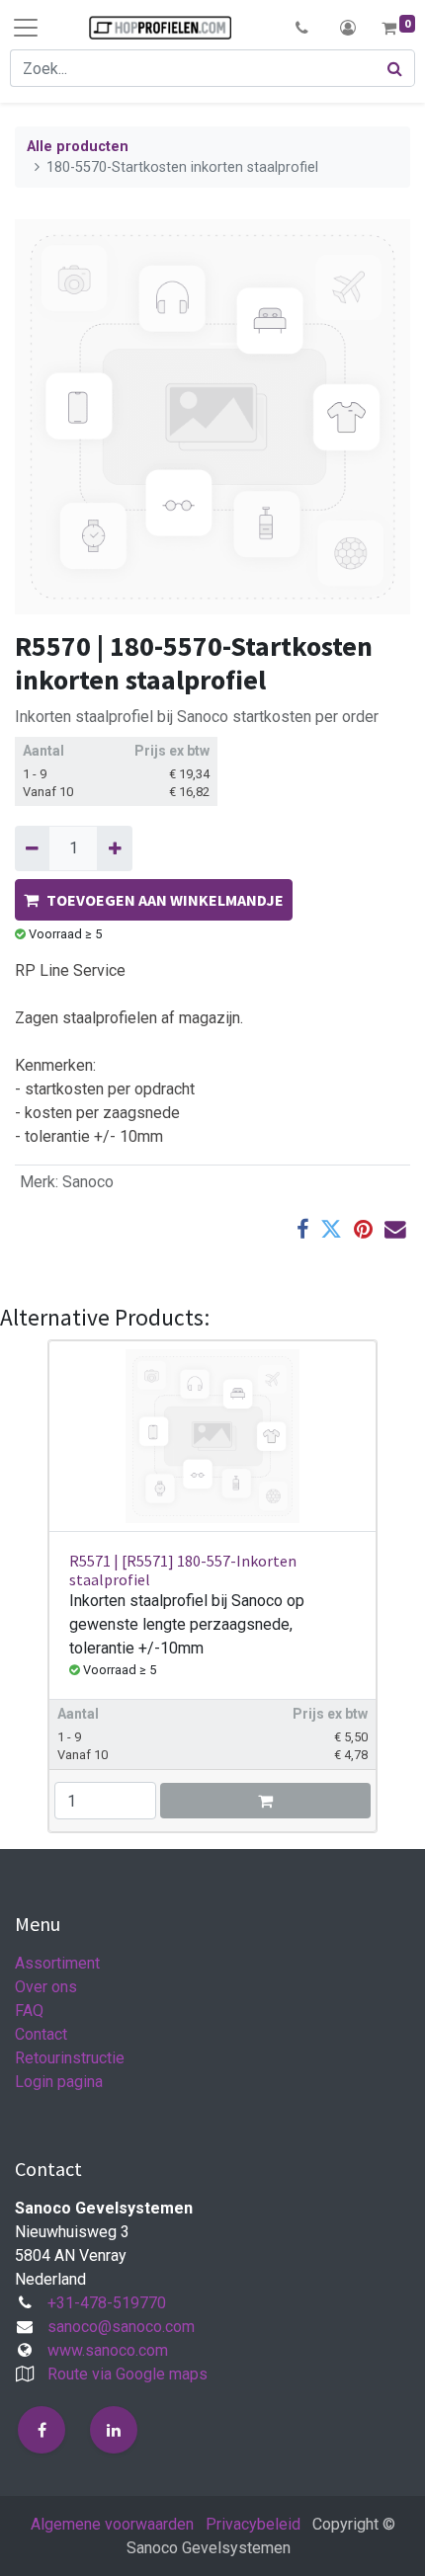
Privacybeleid (253, 2524)
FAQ (29, 2011)
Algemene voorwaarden (112, 2524)
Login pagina (59, 2082)
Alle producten (78, 147)
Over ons (46, 1987)
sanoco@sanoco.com (121, 2327)
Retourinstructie (70, 2058)
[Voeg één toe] (114, 848)
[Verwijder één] (32, 848)
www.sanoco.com (108, 2350)
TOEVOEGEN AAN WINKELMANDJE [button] (165, 900)
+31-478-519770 (107, 2303)
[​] (42, 2430)
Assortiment (57, 1963)
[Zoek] (395, 68)
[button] (302, 28)
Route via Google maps (127, 2374)
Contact (41, 2034)
